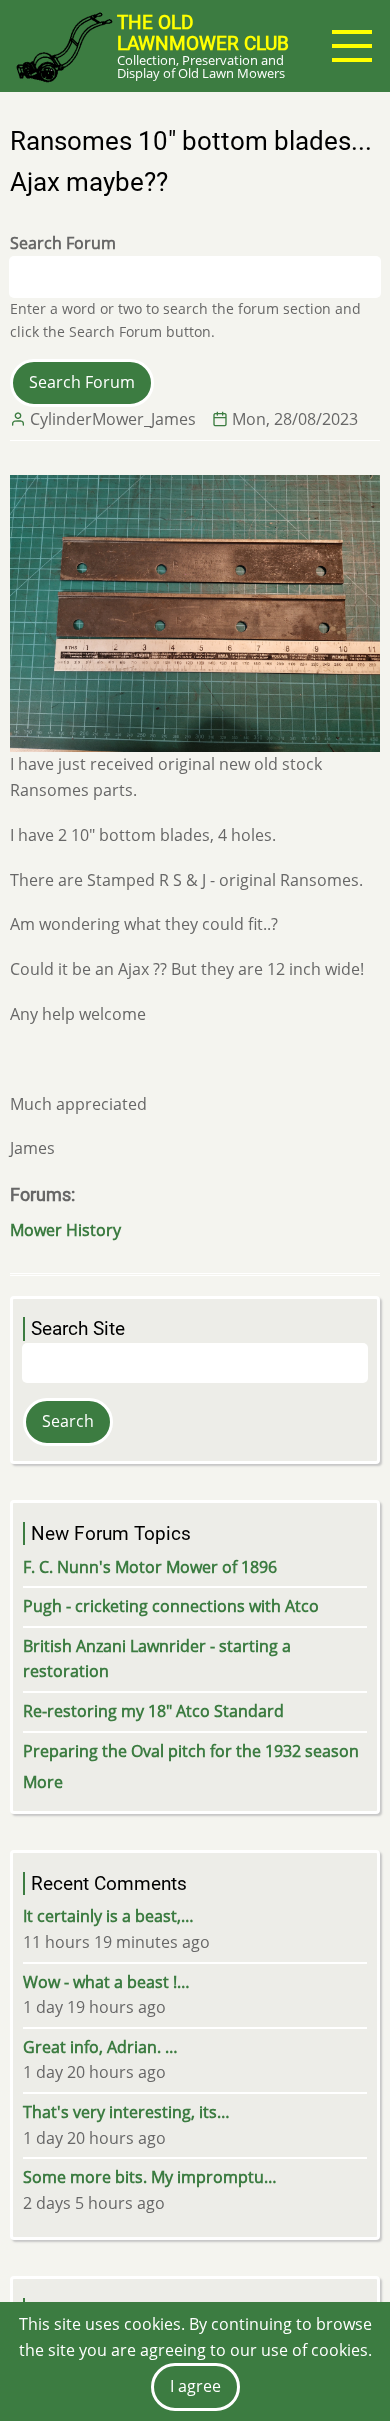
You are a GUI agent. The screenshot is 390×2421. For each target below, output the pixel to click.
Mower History (65, 1230)
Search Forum (63, 243)
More (43, 1782)
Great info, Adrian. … (100, 2047)
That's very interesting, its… (126, 2112)
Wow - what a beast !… (106, 1982)
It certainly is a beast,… (108, 1916)
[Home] (63, 46)
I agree (195, 2386)
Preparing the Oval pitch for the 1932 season (191, 1751)
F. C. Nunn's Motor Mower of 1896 (150, 1567)
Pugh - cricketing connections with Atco (171, 1606)
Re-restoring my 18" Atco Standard (153, 1711)
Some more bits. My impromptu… (150, 2177)
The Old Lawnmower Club (203, 33)
